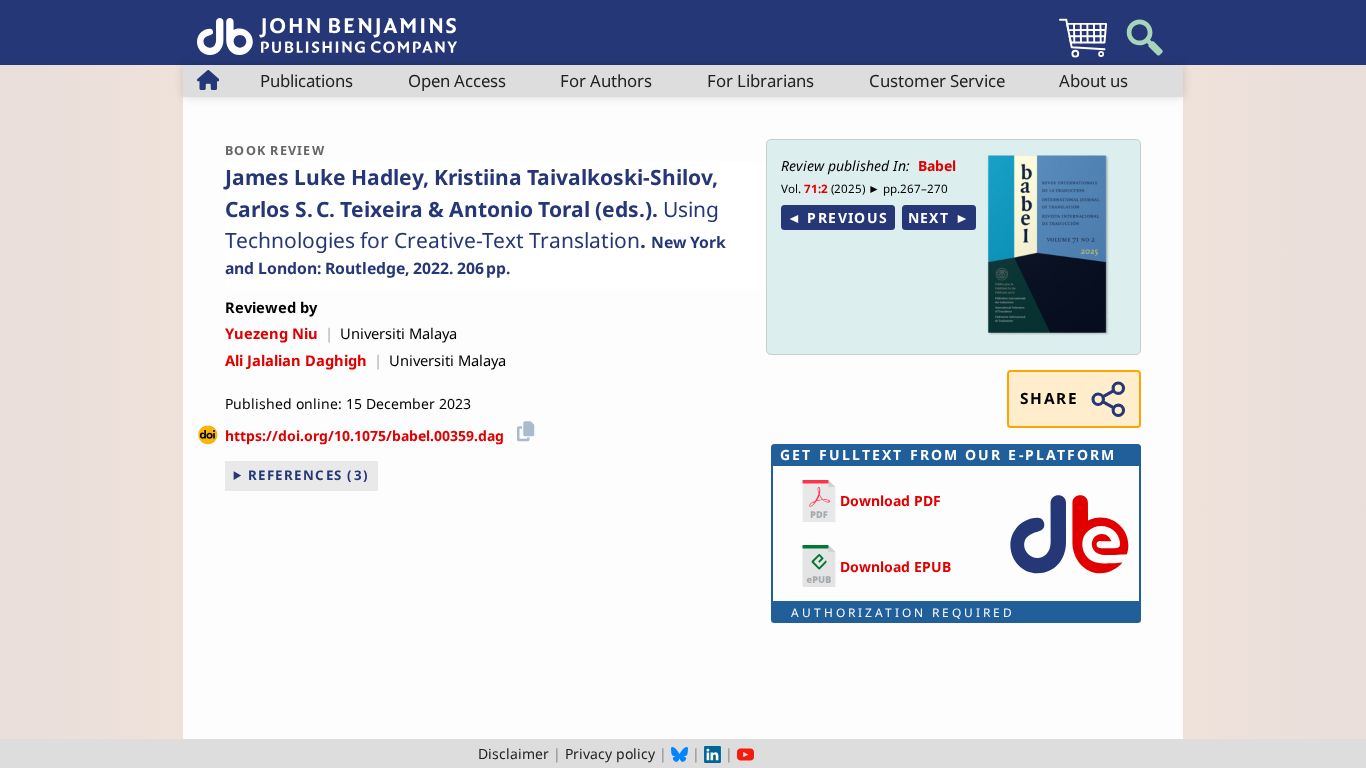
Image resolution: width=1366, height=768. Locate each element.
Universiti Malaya (398, 333)
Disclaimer (513, 753)
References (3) (309, 475)
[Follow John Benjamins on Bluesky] (679, 753)
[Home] (327, 25)
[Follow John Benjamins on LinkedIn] (712, 753)
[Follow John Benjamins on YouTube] (745, 753)
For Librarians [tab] (760, 80)
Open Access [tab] (457, 80)
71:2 (816, 188)
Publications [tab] (306, 80)
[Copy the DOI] (522, 428)
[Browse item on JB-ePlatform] (1069, 577)
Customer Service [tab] (937, 80)
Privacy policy (610, 753)
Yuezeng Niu (271, 333)
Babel (937, 165)
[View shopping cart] (1083, 56)
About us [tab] (1093, 80)
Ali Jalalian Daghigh (296, 360)
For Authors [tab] (606, 80)
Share (1049, 398)
